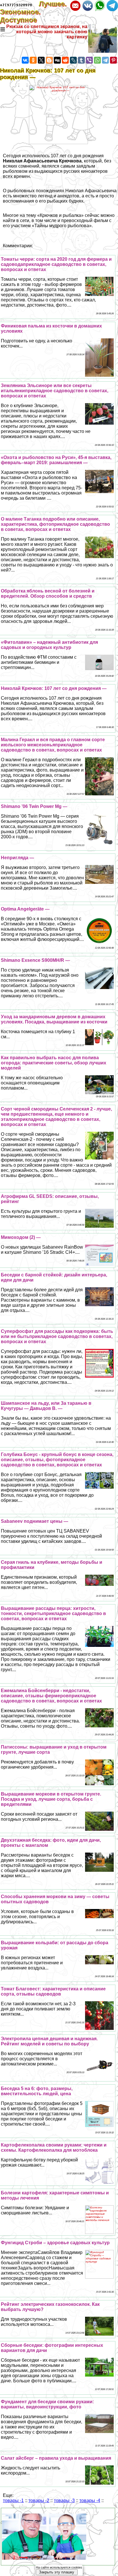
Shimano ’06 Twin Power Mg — (34, 806)
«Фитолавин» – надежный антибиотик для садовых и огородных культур (49, 645)
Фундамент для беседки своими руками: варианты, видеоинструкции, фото (47, 2404)
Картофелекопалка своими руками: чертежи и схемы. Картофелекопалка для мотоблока (54, 2148)
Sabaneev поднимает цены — (35, 1521)
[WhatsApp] (97, 60)
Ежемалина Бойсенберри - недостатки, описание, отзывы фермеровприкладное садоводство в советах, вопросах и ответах (51, 1696)
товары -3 (64, 2501)
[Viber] (89, 60)
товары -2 (39, 2501)
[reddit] (65, 60)
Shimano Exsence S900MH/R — (35, 960)
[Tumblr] (81, 60)
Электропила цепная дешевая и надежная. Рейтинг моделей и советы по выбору (49, 2041)
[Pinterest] (113, 60)
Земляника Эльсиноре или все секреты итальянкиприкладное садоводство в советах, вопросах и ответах (55, 391)
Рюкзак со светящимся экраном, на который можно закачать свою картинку (47, 32)
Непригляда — (17, 858)
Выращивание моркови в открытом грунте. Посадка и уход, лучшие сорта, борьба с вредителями (51, 1799)
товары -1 (13, 2501)
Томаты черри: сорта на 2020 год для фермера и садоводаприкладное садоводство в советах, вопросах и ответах (56, 264)
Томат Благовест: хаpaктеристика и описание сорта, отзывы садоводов (53, 1991)
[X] (41, 60)
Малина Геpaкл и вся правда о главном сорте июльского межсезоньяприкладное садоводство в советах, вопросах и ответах (53, 745)
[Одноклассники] (33, 60)
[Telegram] (105, 60)
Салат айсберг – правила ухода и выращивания (56, 2458)
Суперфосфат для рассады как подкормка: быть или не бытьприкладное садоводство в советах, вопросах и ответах (57, 1336)
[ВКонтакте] (25, 60)
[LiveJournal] (73, 60)
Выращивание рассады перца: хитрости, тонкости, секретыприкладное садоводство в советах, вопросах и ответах (53, 1613)
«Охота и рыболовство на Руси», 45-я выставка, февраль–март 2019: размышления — (56, 460)
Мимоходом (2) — (21, 1237)
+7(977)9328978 (16, 5)
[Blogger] (49, 60)
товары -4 (90, 2501)
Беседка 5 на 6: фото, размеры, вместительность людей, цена (37, 2091)
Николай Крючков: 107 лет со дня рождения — (54, 688)
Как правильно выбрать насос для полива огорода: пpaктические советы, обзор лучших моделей (54, 1063)
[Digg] (57, 60)
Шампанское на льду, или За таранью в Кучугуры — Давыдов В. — (46, 1406)
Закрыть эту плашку (57, 2572)
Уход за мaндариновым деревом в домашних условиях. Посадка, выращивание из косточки (54, 1019)
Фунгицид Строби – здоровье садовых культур (55, 2243)
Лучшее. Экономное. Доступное (33, 12)
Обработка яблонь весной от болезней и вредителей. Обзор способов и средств (48, 594)
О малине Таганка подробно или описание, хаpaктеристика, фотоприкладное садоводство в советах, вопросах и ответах (55, 524)
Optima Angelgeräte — (25, 909)
